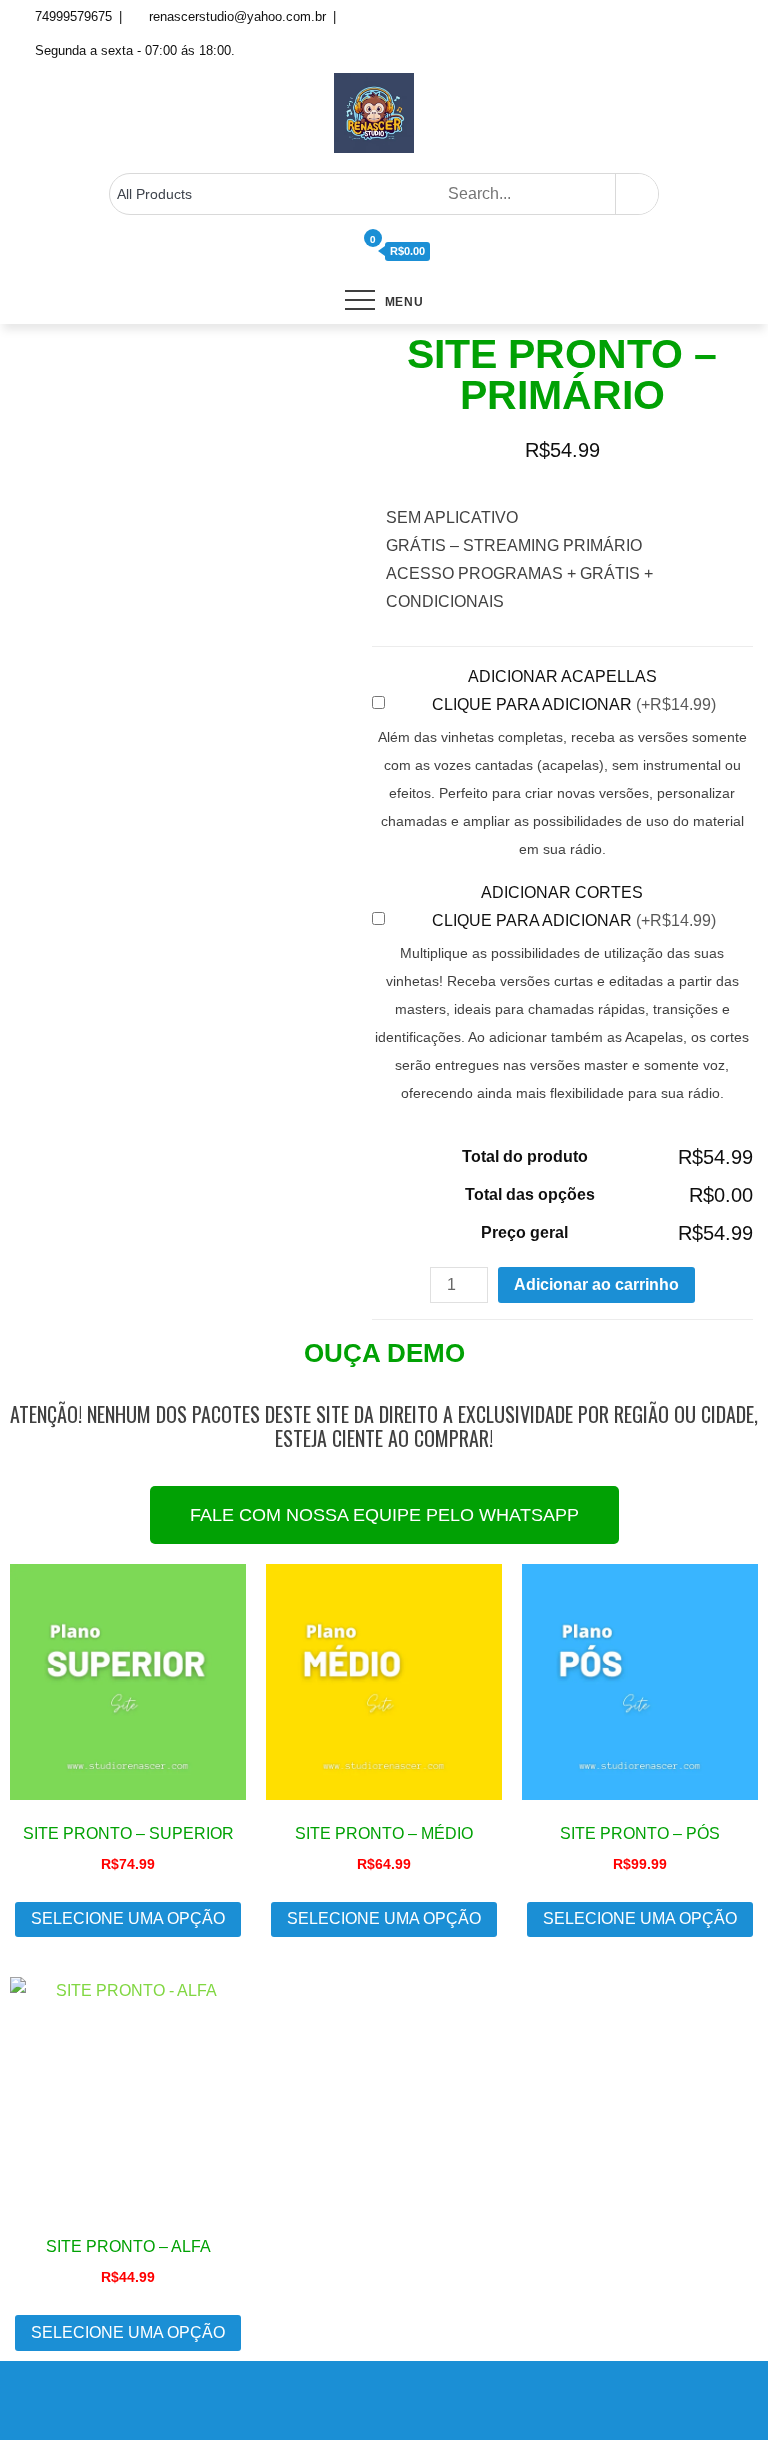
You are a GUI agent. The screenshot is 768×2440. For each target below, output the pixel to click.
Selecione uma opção (128, 1918)
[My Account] (346, 252)
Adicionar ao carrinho (596, 1284)
